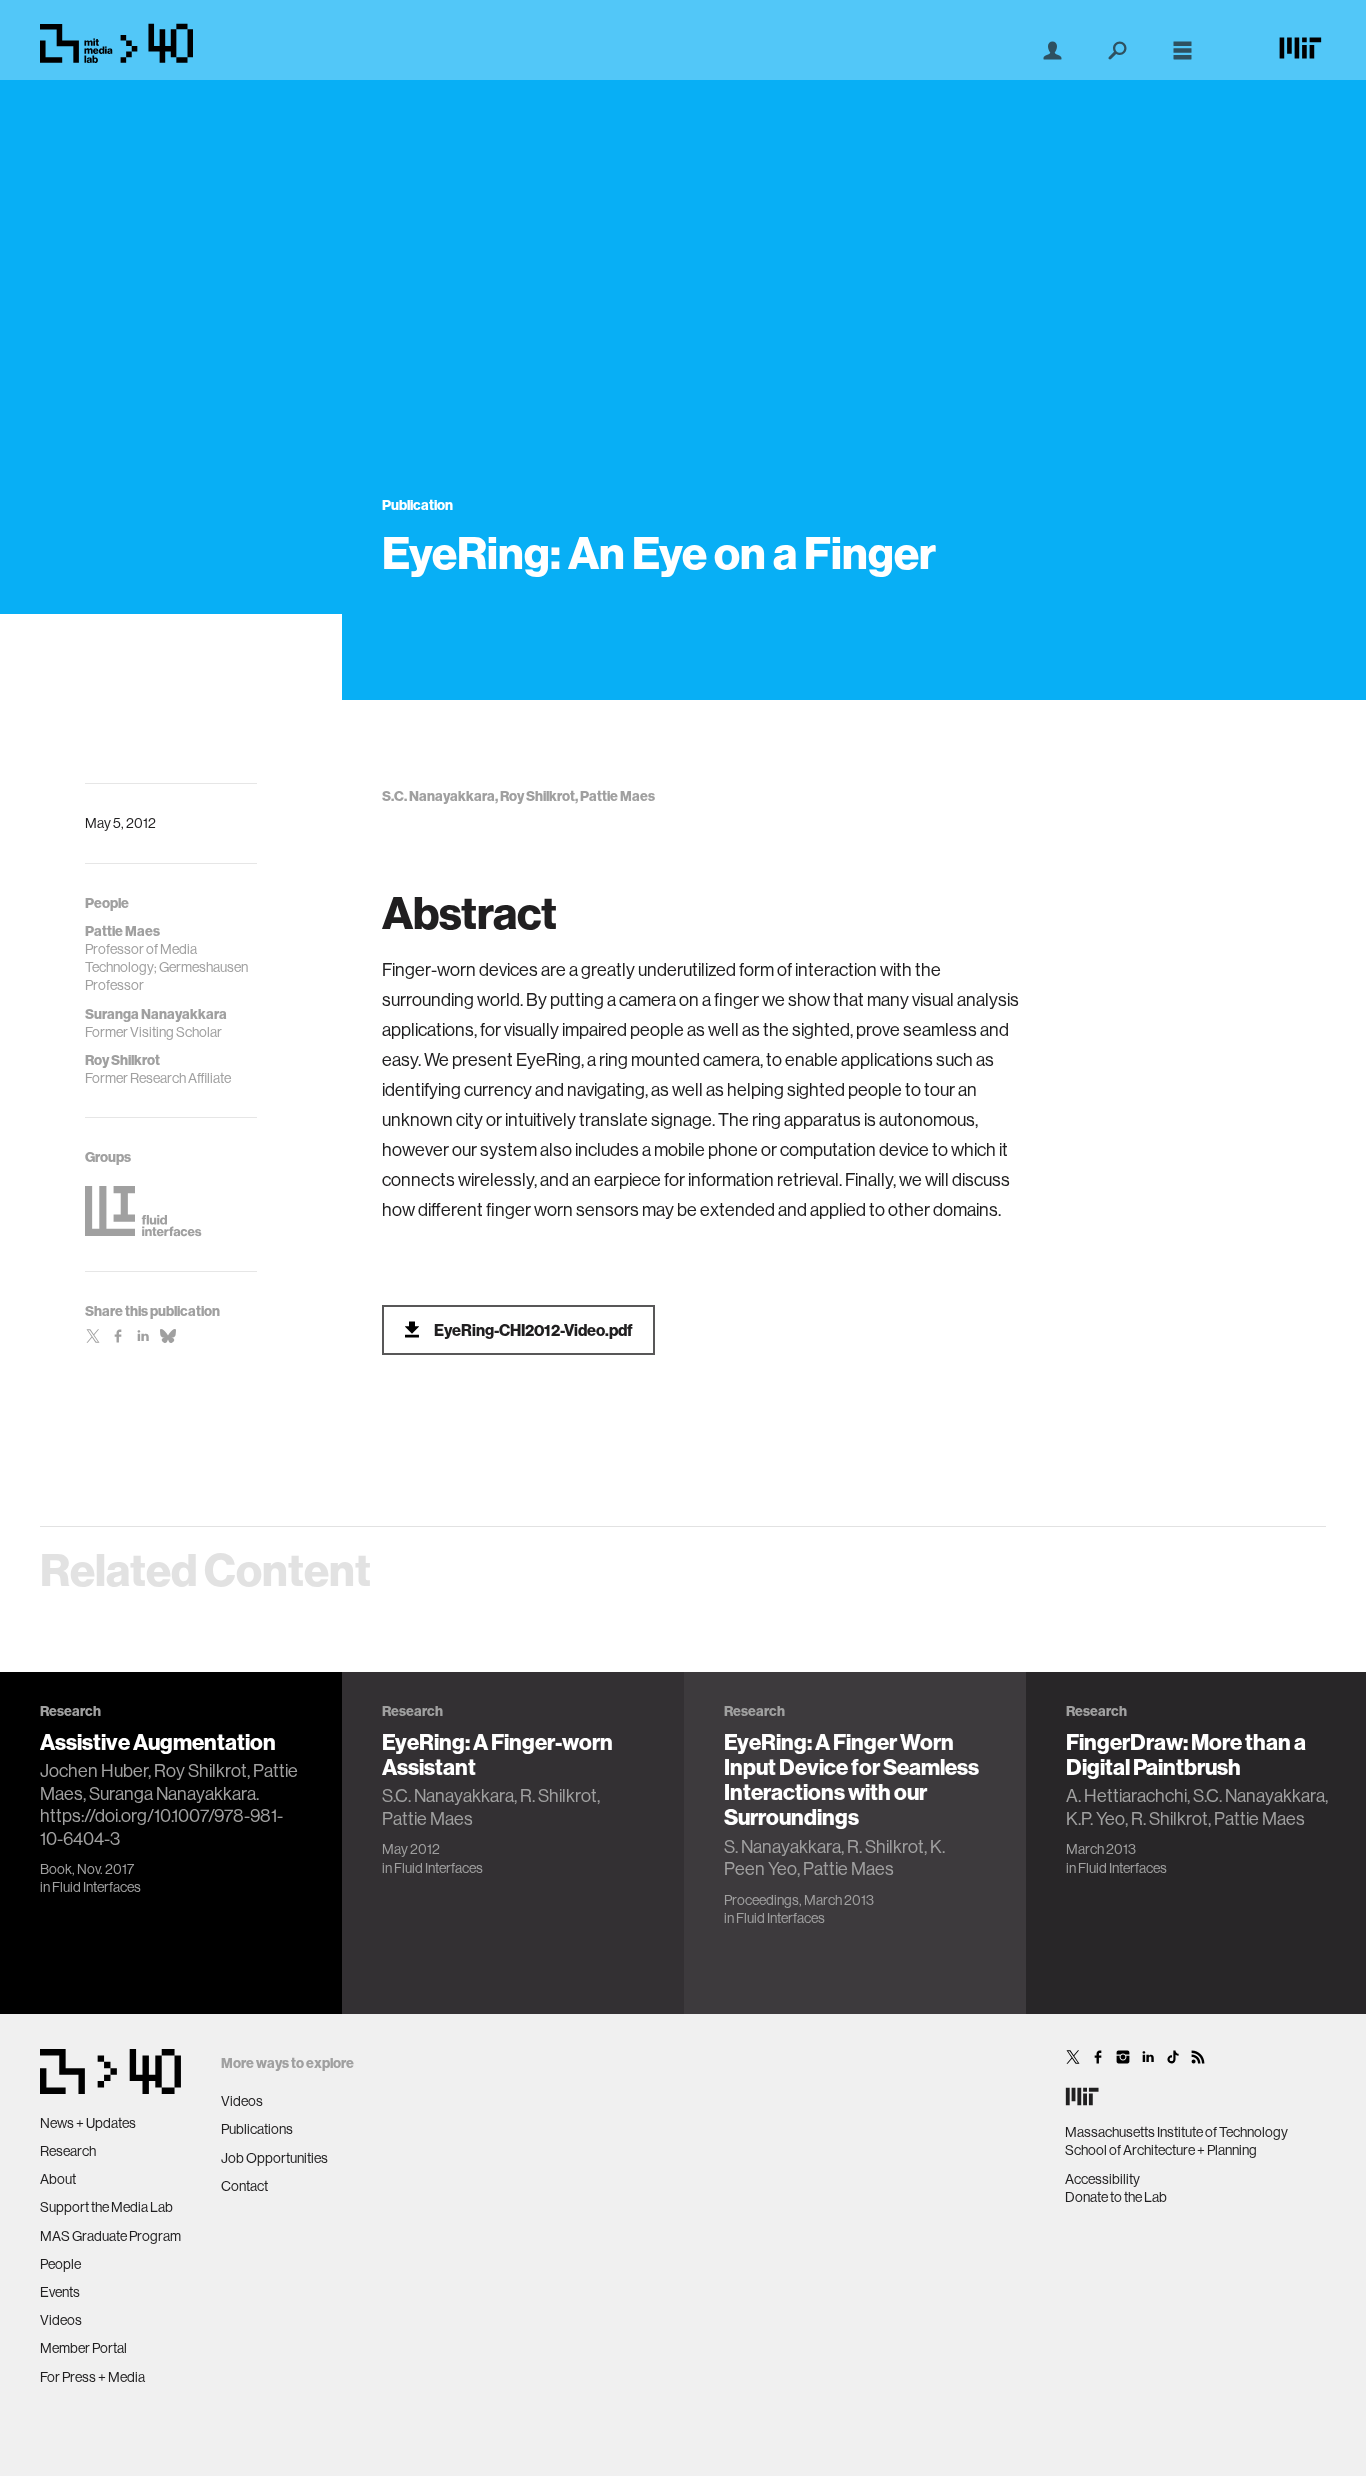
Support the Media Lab (106, 2207)
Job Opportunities (274, 2158)
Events (60, 2292)
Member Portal (83, 2348)
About (58, 2179)
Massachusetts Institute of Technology (1176, 2132)
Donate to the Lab (1116, 2197)
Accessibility (1102, 2179)
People (60, 2264)
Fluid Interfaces (96, 1887)
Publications (257, 2129)
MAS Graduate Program (110, 2236)
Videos (61, 2320)
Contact (244, 2186)
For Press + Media (92, 2377)
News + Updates (88, 2123)
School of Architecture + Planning (1161, 2150)
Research (68, 2151)
